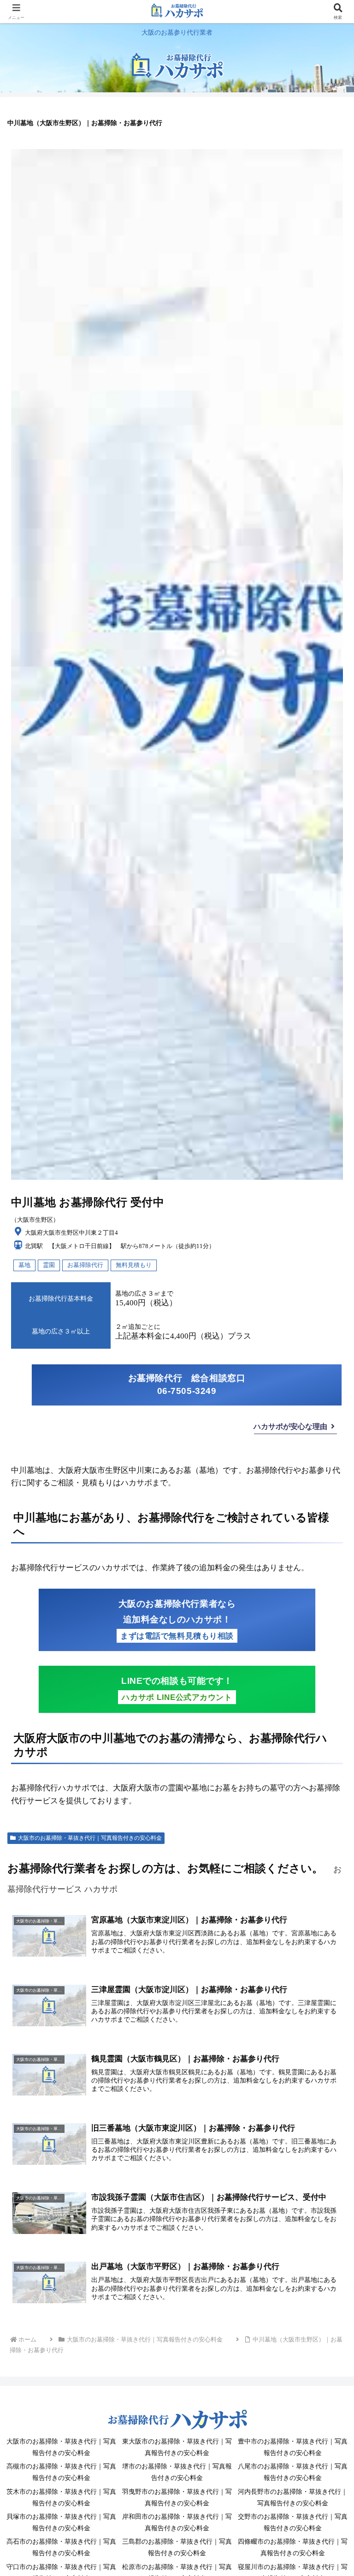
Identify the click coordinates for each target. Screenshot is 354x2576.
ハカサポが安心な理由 (290, 1426)
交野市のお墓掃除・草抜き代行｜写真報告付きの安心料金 (293, 2522)
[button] (327, 1691)
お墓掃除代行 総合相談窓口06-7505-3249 (187, 1385)
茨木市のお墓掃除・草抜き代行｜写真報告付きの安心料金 (61, 2498)
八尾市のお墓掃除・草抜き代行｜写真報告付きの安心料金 (293, 2472)
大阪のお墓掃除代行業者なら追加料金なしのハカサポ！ (177, 1620)
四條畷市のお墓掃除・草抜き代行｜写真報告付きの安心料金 (293, 2547)
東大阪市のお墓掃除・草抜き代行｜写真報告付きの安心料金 (177, 2447)
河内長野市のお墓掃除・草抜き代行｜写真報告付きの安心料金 (293, 2498)
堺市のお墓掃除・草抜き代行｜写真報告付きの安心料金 (177, 2472)
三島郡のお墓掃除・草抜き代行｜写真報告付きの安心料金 (177, 2547)
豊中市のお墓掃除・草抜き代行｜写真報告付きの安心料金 (293, 2447)
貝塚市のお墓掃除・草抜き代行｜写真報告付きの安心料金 (61, 2522)
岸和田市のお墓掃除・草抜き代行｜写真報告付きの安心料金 (177, 2522)
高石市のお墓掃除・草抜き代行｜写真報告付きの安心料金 (61, 2547)
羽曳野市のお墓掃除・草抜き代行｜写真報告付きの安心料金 (177, 2498)
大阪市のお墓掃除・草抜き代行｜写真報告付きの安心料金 (90, 1838)
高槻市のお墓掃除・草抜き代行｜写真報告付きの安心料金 (61, 2472)
